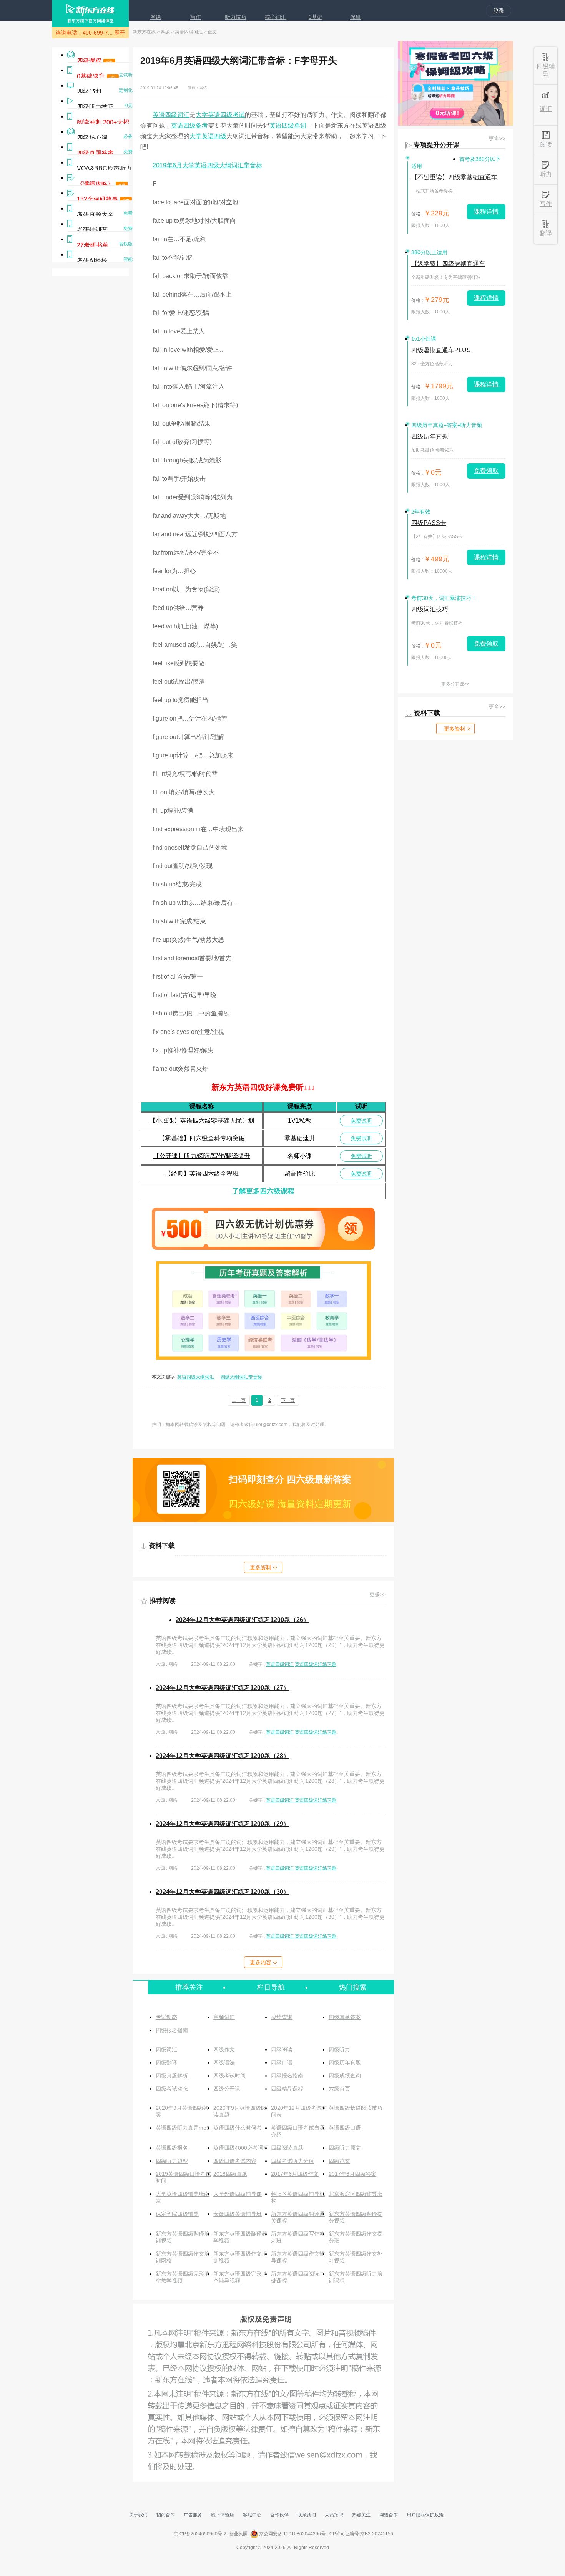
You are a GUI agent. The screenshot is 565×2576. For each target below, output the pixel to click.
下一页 (288, 1400)
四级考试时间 (229, 2076)
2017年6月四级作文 (295, 2174)
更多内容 (261, 1962)
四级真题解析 (172, 2076)
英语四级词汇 (189, 32)
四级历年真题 (345, 2062)
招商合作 (166, 2515)
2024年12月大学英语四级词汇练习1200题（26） (243, 1620)
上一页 (239, 1400)
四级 (165, 32)
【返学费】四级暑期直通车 (448, 264)
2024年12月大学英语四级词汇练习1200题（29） (223, 1824)
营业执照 (238, 2534)
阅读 (546, 145)
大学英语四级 (208, 136)
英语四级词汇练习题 (316, 1664)
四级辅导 (546, 70)
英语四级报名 (172, 2148)
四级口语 (282, 2062)
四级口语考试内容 (235, 2161)
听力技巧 (236, 17)
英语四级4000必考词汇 (241, 2148)
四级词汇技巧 (430, 609)
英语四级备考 (189, 125)
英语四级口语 (345, 2128)
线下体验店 (223, 2515)
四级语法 (224, 2062)
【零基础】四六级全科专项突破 (202, 1138)
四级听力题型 (172, 2161)
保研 (356, 17)
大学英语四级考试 (220, 115)
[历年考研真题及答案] (263, 1358)
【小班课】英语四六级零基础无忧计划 (202, 1121)
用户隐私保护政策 (425, 2515)
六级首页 (339, 2089)
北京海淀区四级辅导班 (356, 2194)
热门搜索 (353, 1987)
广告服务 (193, 2515)
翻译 (546, 233)
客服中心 (252, 2515)
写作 (196, 17)
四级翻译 (166, 2062)
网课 (156, 17)
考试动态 (166, 2017)
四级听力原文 (345, 2148)
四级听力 (339, 2049)
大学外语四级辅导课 (238, 2194)
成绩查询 (282, 2017)
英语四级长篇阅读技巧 (356, 2108)
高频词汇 (224, 2017)
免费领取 (486, 471)
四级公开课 (227, 2089)
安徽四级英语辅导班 (238, 2214)
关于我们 (138, 2515)
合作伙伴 (279, 2515)
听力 (546, 174)
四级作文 (224, 2049)
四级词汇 (166, 2049)
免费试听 (361, 1121)
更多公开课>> (455, 684)
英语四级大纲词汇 (196, 1377)
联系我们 (307, 2515)
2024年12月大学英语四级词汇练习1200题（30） (223, 1892)
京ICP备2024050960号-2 (200, 2534)
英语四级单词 (288, 125)
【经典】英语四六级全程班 (202, 1174)
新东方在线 (144, 32)
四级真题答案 (345, 2017)
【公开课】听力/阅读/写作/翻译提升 (202, 1156)
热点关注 (361, 2515)
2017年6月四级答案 (352, 2174)
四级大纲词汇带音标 (241, 1377)
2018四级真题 (230, 2174)
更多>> (378, 1594)
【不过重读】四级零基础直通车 (454, 177)
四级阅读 (282, 2049)
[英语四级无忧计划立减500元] (263, 1248)
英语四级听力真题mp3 (183, 2128)
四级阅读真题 (287, 2148)
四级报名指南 (172, 2030)
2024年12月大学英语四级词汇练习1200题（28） (223, 1756)
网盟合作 (389, 2515)
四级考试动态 (172, 2089)
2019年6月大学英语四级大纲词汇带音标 (207, 165)
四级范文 (339, 2161)
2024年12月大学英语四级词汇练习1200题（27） (223, 1688)
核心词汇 (276, 17)
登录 (499, 11)
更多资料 (261, 1567)
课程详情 (486, 211)
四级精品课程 (287, 2089)
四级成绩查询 (345, 2076)
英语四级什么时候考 (238, 2128)
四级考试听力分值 (292, 2161)
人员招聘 (334, 2515)
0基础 (316, 17)
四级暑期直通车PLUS (441, 350)
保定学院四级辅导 (177, 2214)
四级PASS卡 (429, 523)
